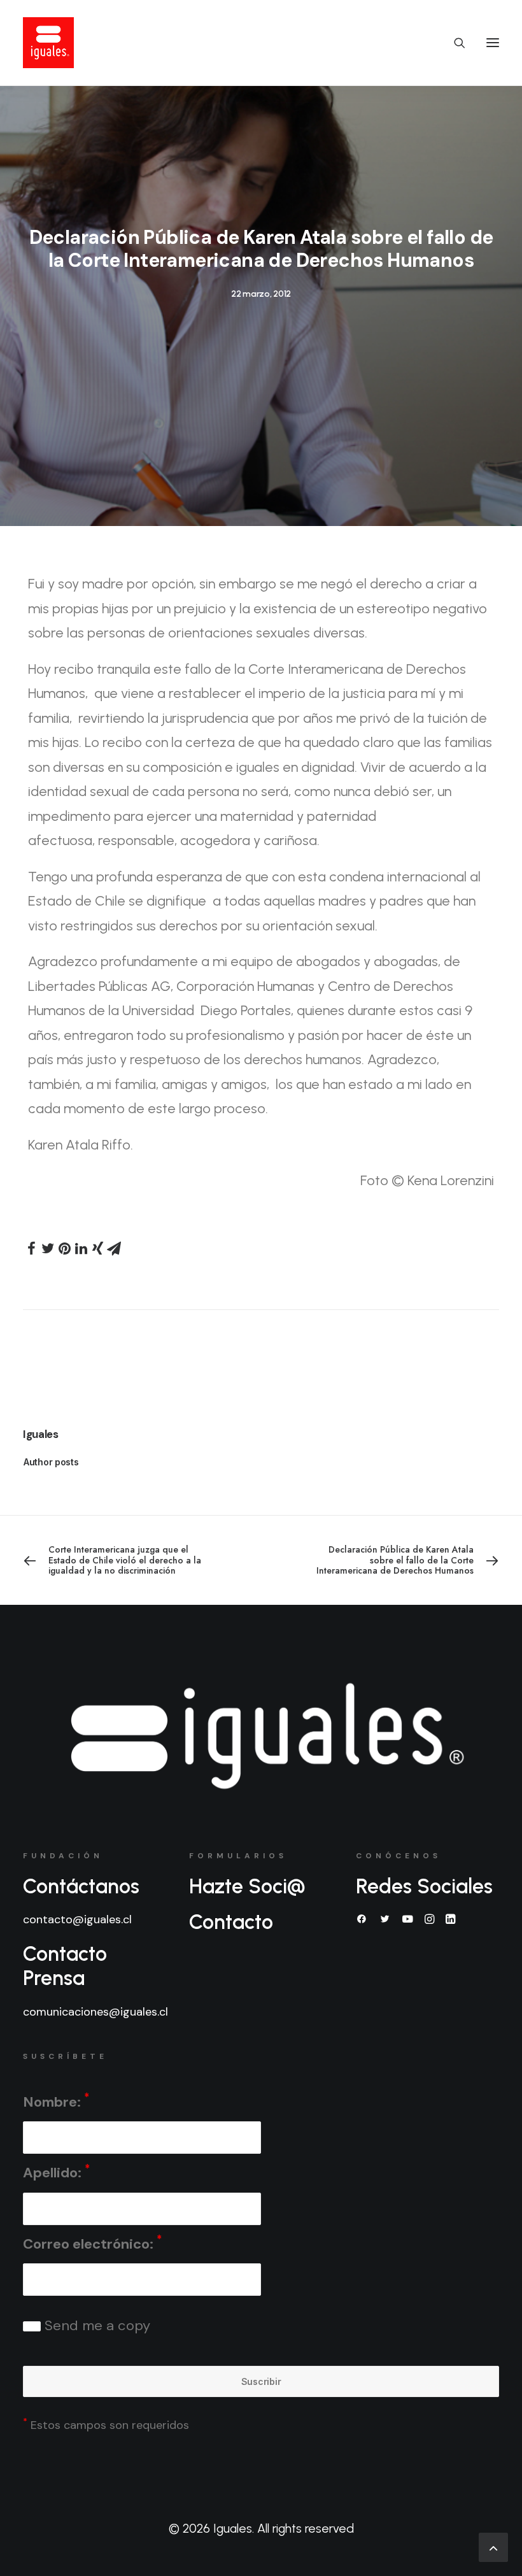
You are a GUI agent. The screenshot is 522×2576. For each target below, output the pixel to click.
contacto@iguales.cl (77, 1919)
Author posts (51, 1462)
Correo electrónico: (92, 2243)
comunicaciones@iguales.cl (95, 2012)
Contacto (231, 1922)
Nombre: (56, 2101)
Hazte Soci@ (247, 1886)
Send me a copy (95, 2325)
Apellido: (56, 2172)
